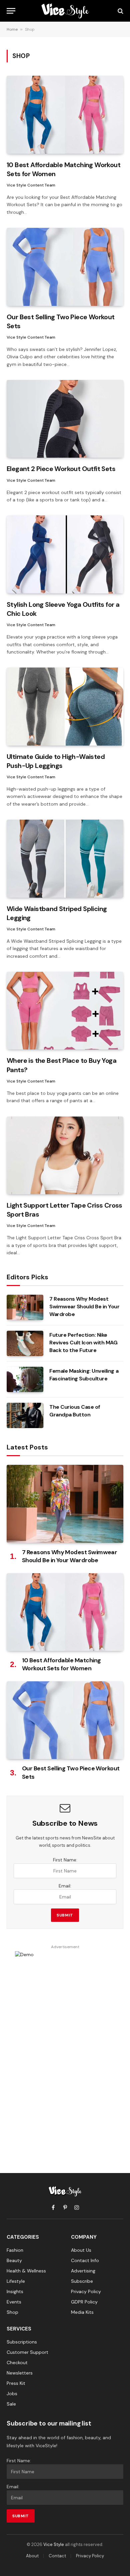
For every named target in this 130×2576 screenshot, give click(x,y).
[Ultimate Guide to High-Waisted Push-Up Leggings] (65, 706)
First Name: (65, 1860)
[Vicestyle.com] (65, 11)
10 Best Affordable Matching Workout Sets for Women (61, 1664)
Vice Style (54, 2544)
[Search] (120, 11)
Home (12, 29)
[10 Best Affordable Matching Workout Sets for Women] (65, 115)
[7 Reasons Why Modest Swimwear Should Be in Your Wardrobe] (25, 1307)
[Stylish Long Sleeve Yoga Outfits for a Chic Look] (65, 554)
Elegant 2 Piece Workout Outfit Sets (61, 469)
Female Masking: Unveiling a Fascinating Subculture (84, 1375)
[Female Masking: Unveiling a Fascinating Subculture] (25, 1379)
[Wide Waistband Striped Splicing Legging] (65, 858)
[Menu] (11, 11)
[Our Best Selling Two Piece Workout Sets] (65, 267)
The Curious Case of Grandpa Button (75, 1411)
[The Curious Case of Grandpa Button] (25, 1415)
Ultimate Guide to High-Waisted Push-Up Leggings (56, 761)
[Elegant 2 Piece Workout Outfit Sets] (65, 419)
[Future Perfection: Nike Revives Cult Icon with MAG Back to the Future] (25, 1343)
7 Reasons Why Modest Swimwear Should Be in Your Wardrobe (84, 1307)
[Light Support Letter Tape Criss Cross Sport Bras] (65, 1155)
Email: (65, 1886)
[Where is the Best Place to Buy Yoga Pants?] (65, 1011)
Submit (65, 1915)
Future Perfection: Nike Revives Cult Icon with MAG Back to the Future (83, 1343)
